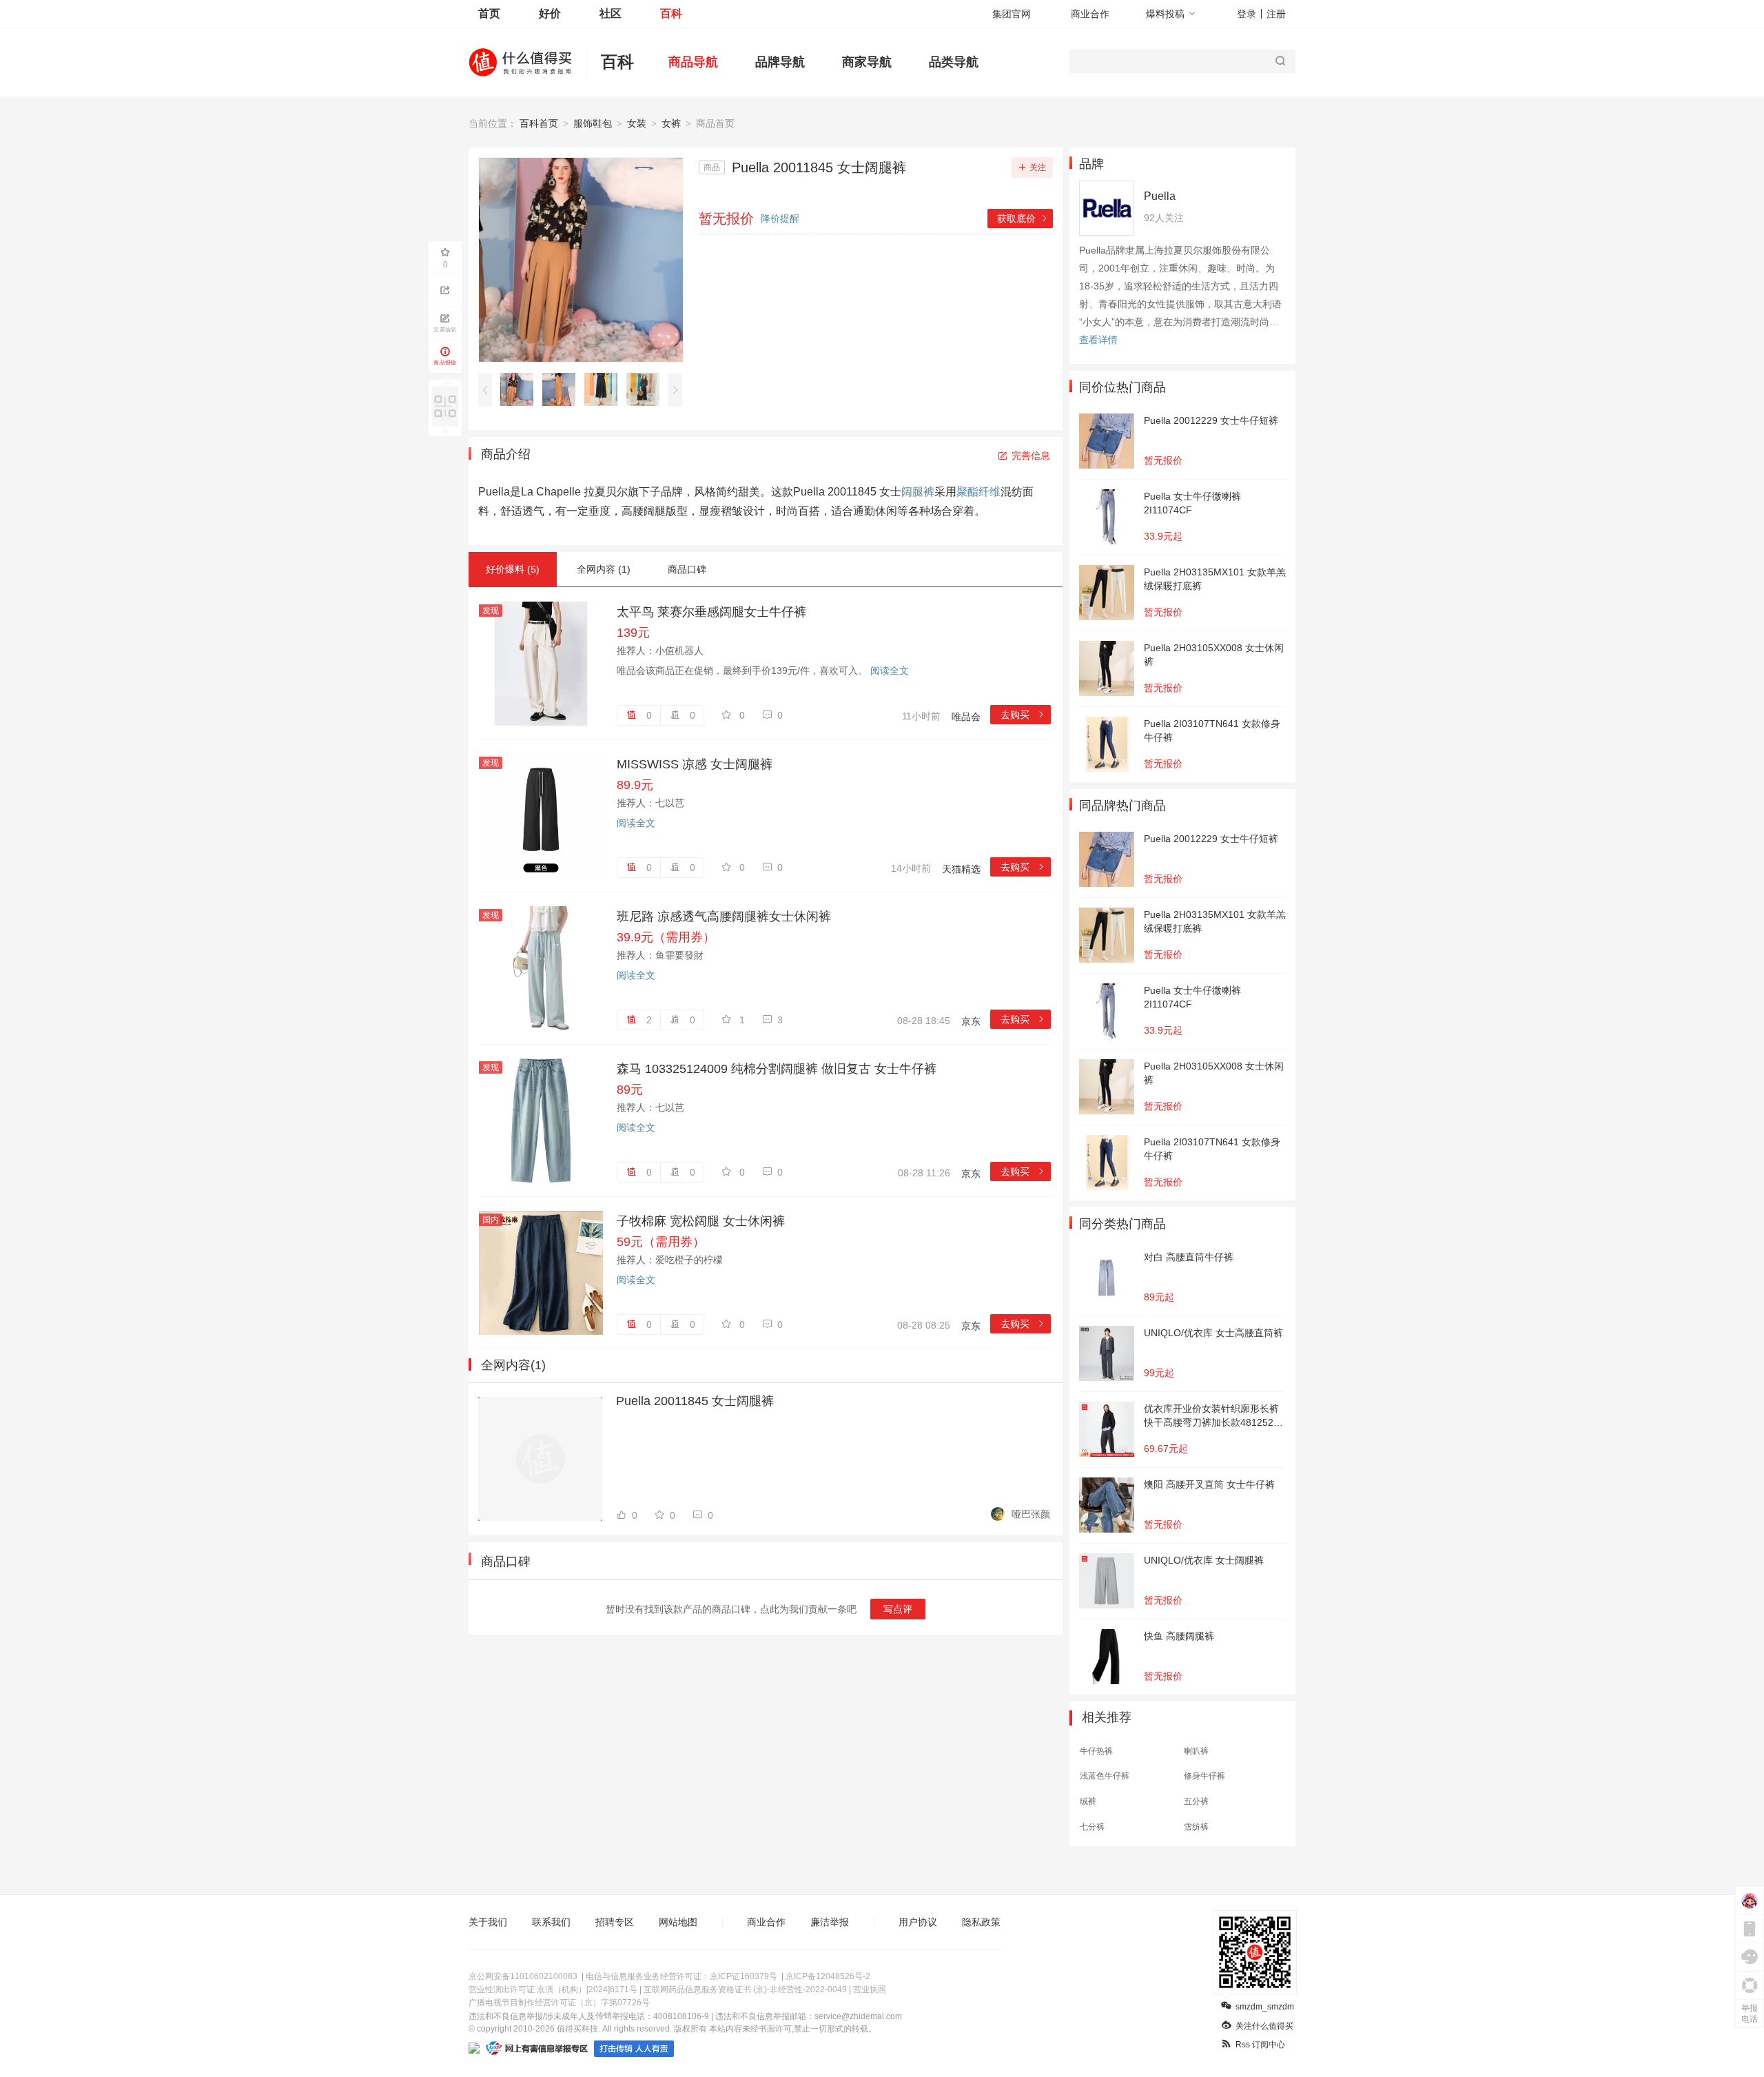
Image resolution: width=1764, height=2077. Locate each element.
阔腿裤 (918, 492)
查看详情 (1098, 340)
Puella (1160, 196)
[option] (521, 389)
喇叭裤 (1196, 1751)
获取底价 (1023, 218)
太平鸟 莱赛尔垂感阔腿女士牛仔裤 (711, 612)
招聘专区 (615, 1922)
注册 (1276, 14)
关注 (1038, 167)
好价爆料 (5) (513, 569)
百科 (671, 13)
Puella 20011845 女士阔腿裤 (695, 1401)
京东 (971, 1021)
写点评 (898, 1609)
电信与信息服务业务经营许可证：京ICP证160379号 (681, 1976)
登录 (1247, 14)
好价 (550, 13)
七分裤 (1092, 1827)
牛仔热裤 (1096, 1751)
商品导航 (693, 62)
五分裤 (1196, 1801)
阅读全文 (890, 671)
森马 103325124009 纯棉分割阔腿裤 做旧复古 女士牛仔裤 (777, 1069)
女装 (637, 123)
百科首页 (539, 123)
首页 (489, 13)
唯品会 (966, 717)
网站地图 (678, 1922)
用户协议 (918, 1922)
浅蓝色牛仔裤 (1105, 1776)
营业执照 (870, 1989)
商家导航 (867, 62)
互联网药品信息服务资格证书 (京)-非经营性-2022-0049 (745, 1989)
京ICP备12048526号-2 (828, 1976)
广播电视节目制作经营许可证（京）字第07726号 (559, 2003)
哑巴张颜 (1031, 1514)
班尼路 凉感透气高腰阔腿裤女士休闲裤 (724, 917)
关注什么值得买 (1264, 2026)
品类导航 (954, 62)
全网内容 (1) (604, 569)
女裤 (671, 123)
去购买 (1023, 715)
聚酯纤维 (978, 492)
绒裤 (1088, 1801)
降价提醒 (780, 218)
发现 (491, 611)
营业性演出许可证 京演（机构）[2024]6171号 (553, 1989)
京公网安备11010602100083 (523, 1976)
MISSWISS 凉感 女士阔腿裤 (695, 764)
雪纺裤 (1196, 1827)
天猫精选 (961, 869)
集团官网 (1012, 14)
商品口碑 (687, 569)
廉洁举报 (830, 1922)
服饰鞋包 (593, 123)
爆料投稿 (1165, 14)
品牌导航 (780, 62)
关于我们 (488, 1922)
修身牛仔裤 (1204, 1776)
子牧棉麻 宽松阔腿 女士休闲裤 (701, 1221)
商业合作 (1090, 14)
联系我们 (551, 1922)
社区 (611, 13)
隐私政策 (981, 1922)
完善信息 (1031, 456)
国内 (491, 1220)
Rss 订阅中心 (1260, 2045)
